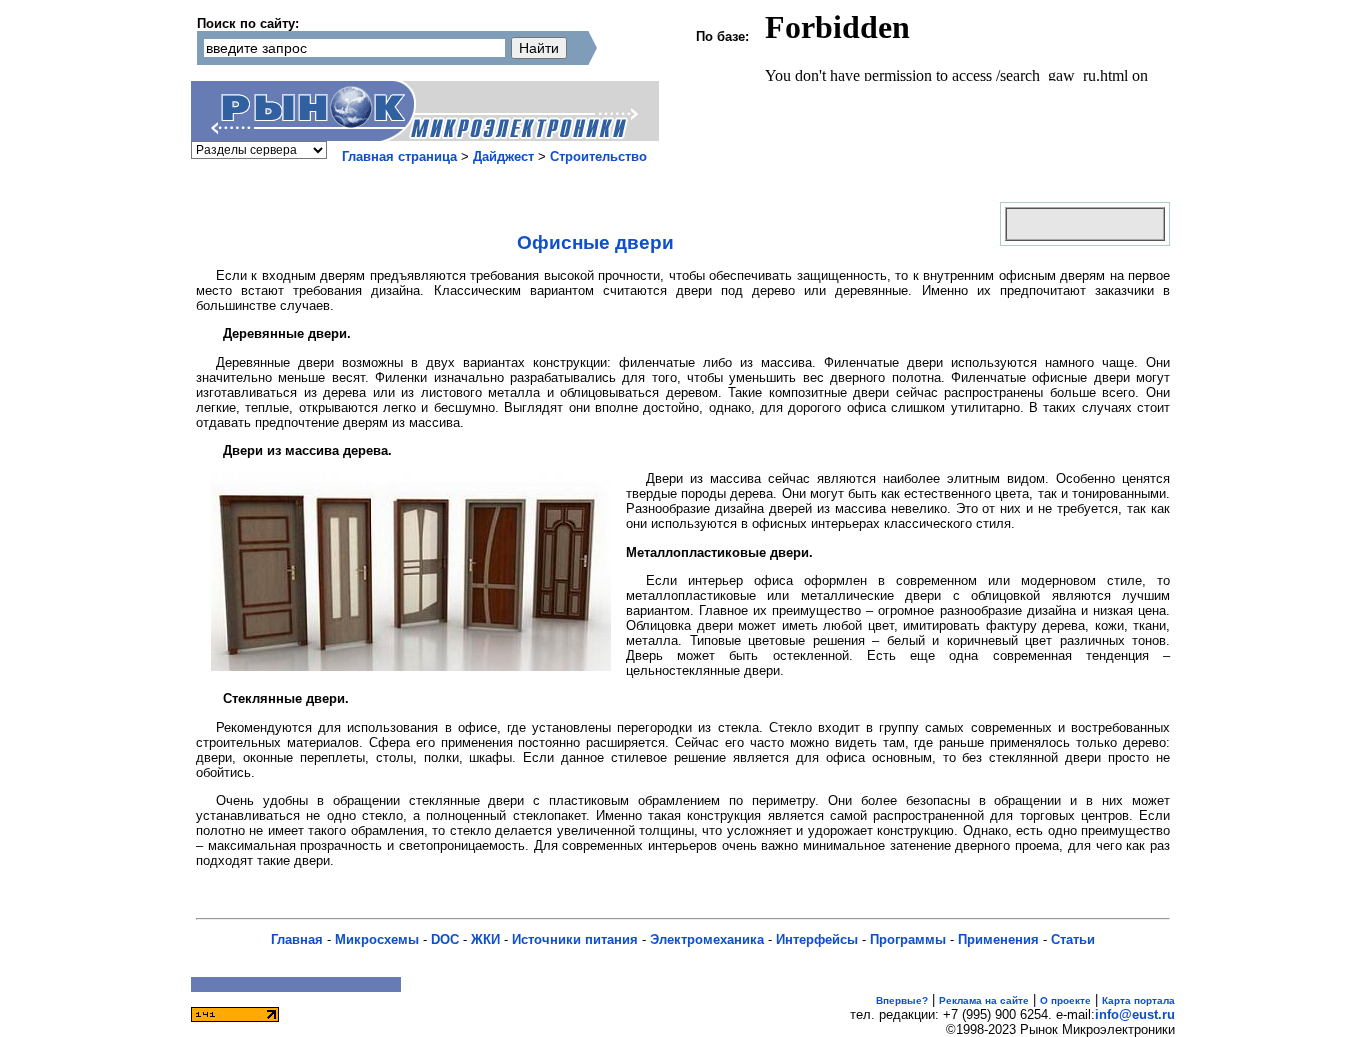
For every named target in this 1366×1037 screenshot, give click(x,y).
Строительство (598, 156)
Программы (908, 939)
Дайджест (503, 156)
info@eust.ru (1135, 1014)
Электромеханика (707, 939)
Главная (297, 939)
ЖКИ (485, 939)
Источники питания (575, 939)
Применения (998, 939)
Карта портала (1138, 1000)
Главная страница (399, 156)
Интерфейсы (817, 939)
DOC (445, 939)
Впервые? (902, 1000)
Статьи (1073, 939)
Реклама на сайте (984, 1000)
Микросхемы (377, 939)
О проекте (1065, 1000)
